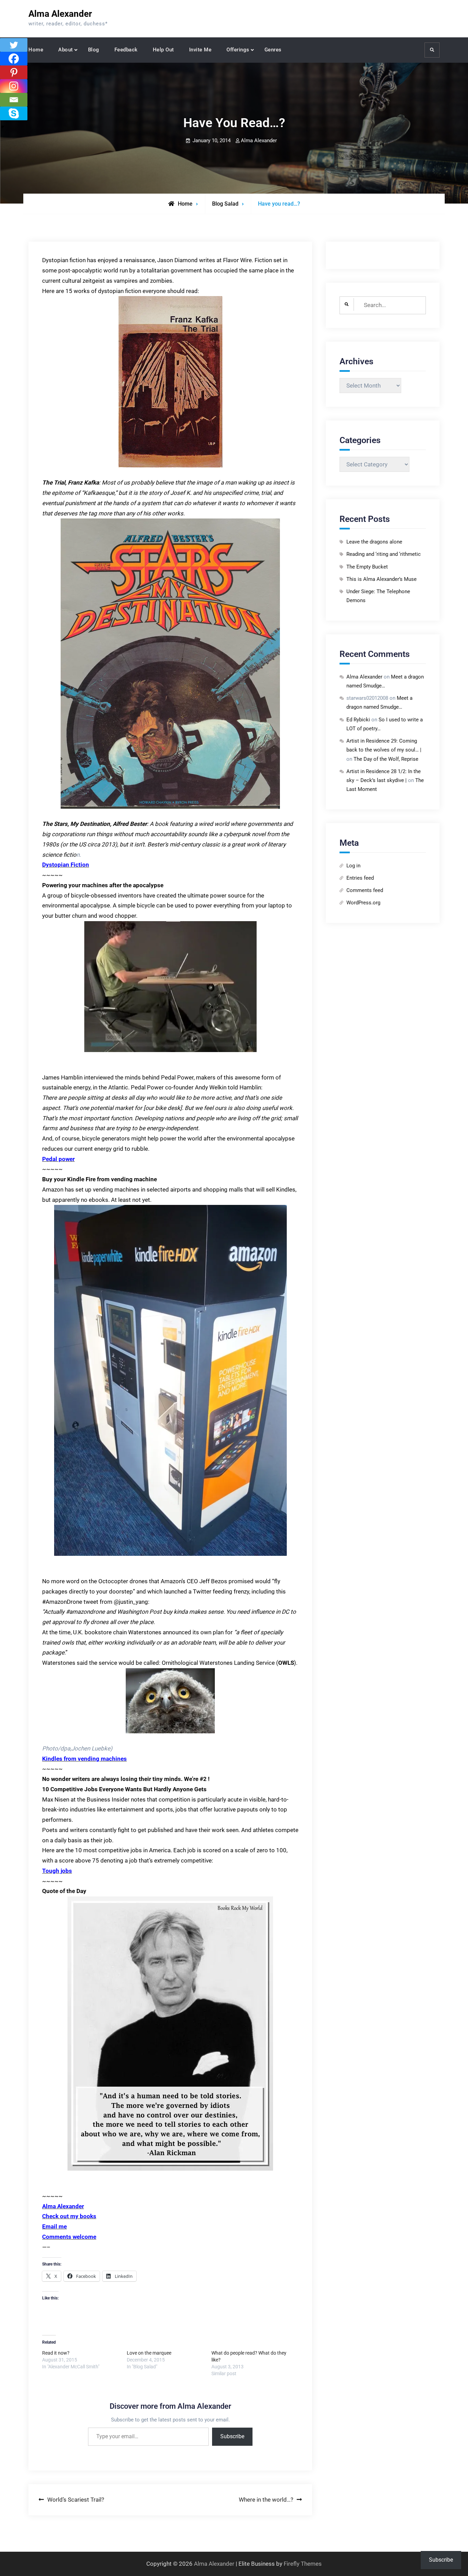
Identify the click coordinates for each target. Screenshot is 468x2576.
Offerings (238, 50)
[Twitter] (14, 45)
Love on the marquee (149, 2353)
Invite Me (200, 50)
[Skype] (14, 113)
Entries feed (360, 878)
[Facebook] (14, 59)
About (66, 50)
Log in (353, 866)
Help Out (163, 50)
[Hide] (3, 127)
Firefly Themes (303, 2564)
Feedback (126, 50)
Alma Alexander (60, 14)
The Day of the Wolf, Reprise (386, 759)
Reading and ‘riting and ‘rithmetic (384, 554)
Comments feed (365, 890)
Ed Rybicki (358, 720)
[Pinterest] (14, 72)
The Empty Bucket (367, 567)
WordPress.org (363, 903)
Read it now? (56, 2353)
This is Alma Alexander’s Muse (381, 579)
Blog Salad (225, 204)
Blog (94, 50)
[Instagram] (14, 86)
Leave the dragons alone (374, 542)
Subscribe (232, 2436)
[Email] (14, 100)
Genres (273, 50)
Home (36, 50)
